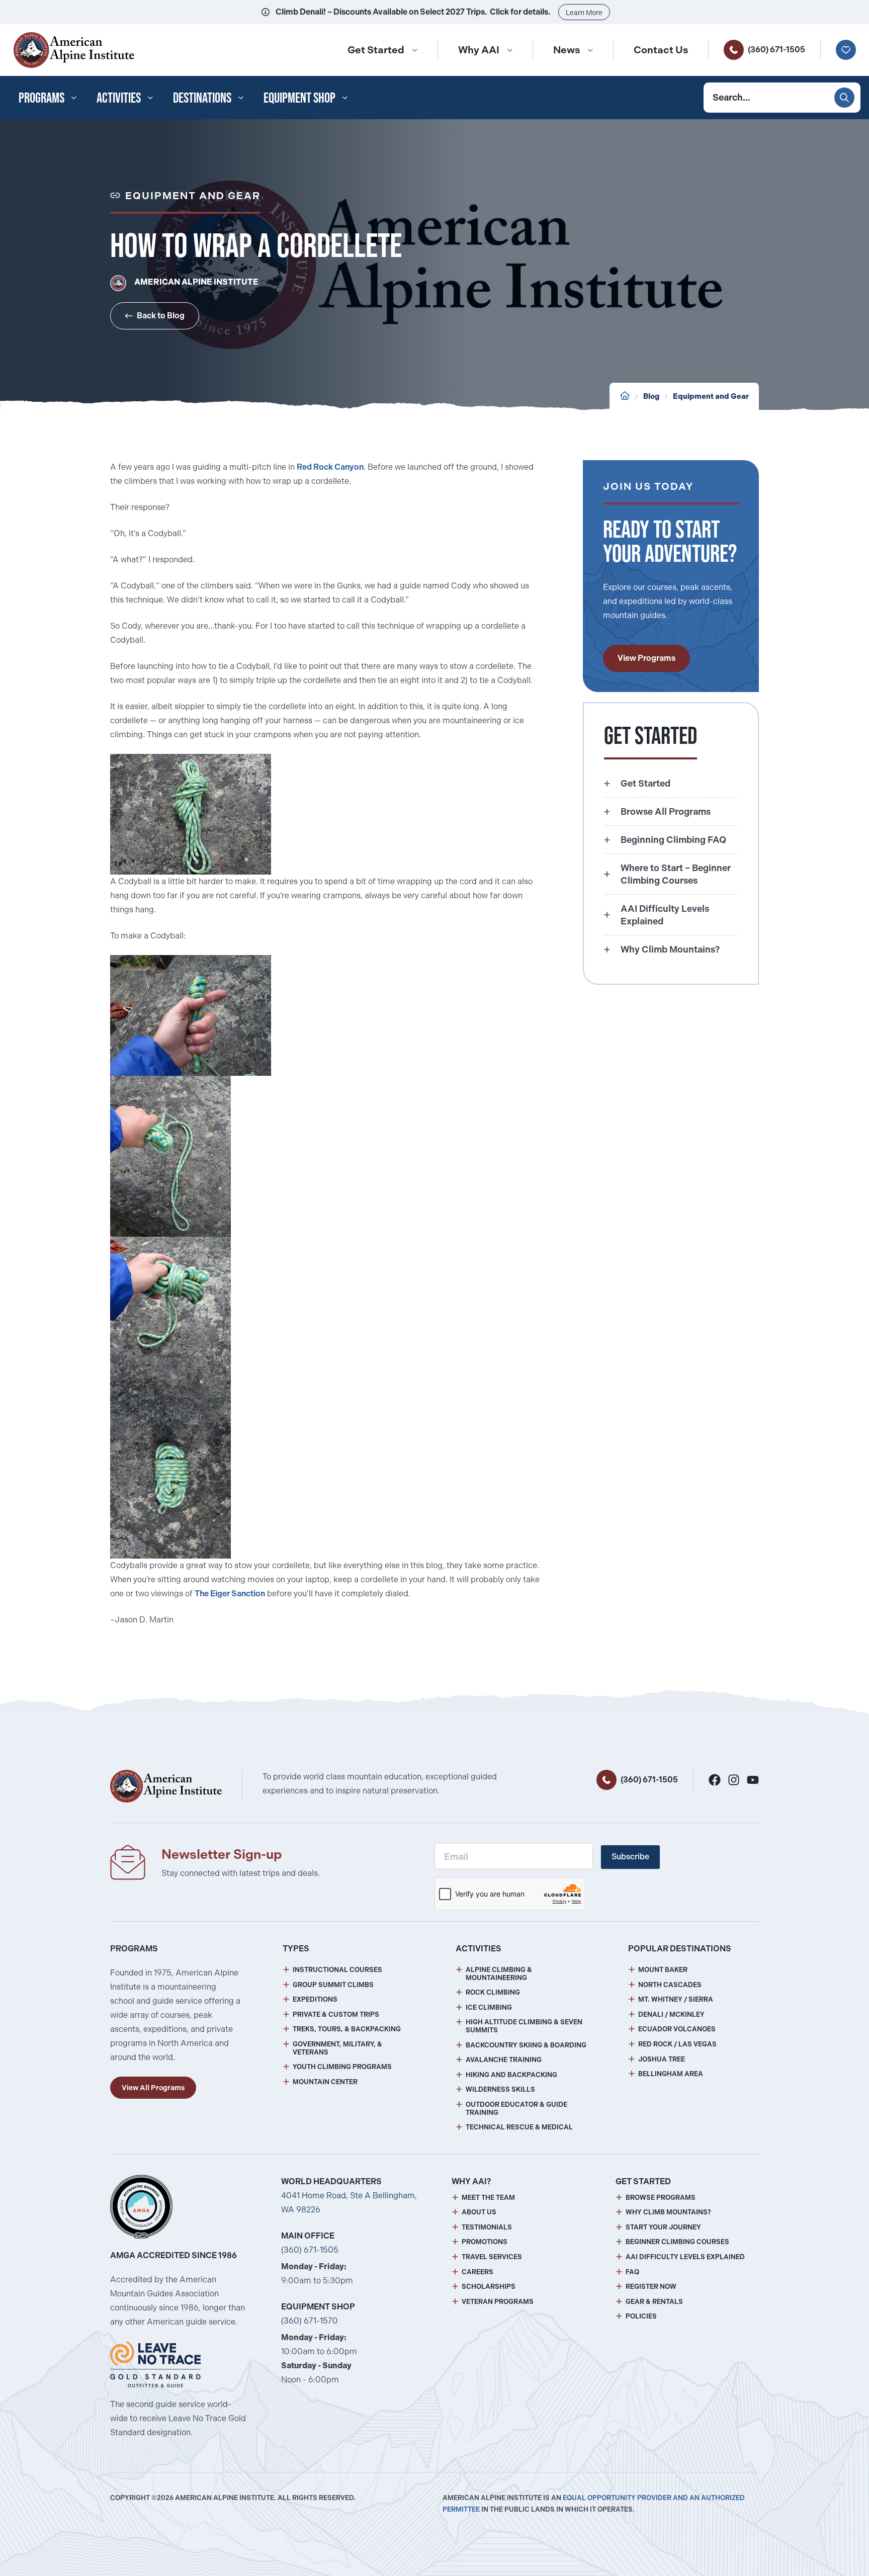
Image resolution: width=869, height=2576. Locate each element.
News (567, 50)
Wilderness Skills (500, 2089)
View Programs (646, 658)
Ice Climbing (489, 2007)
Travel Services (492, 2257)
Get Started (376, 50)
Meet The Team (488, 2198)
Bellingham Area (671, 2074)
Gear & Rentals (654, 2302)
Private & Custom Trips (336, 2014)
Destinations (202, 98)
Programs (41, 98)
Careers (477, 2272)
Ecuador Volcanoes (677, 2029)
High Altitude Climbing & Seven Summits (524, 2026)
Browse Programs (661, 2198)
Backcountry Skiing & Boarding (526, 2045)
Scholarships (489, 2287)
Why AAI (479, 50)
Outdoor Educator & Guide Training (516, 2109)
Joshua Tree (662, 2059)
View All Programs (153, 2088)
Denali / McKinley (671, 2014)
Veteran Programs (498, 2302)
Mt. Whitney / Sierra (676, 1999)
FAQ (632, 2272)
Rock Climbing (493, 1992)
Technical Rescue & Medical (519, 2127)
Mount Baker (663, 1970)
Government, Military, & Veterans (337, 2048)
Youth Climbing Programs (342, 2067)
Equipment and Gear (711, 396)
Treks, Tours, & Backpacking (347, 2029)
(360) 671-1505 (776, 50)
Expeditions (315, 1999)
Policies (641, 2316)
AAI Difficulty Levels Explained (685, 2257)
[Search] (844, 98)
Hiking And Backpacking (511, 2075)
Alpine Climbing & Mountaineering (499, 1974)
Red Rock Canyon (330, 467)
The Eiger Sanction (230, 1594)
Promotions (485, 2242)
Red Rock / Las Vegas (677, 2044)
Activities (119, 98)
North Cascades (670, 1985)
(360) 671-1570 (310, 2321)
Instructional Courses (337, 1970)
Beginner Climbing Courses (677, 2242)
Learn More (584, 13)
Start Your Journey (663, 2227)
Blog (651, 396)
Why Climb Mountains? (668, 2212)
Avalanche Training (504, 2060)
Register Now (651, 2287)
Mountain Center (325, 2082)
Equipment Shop (299, 98)
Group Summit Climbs (333, 1985)
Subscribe (630, 1857)
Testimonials (487, 2227)
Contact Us (661, 50)
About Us (479, 2212)
